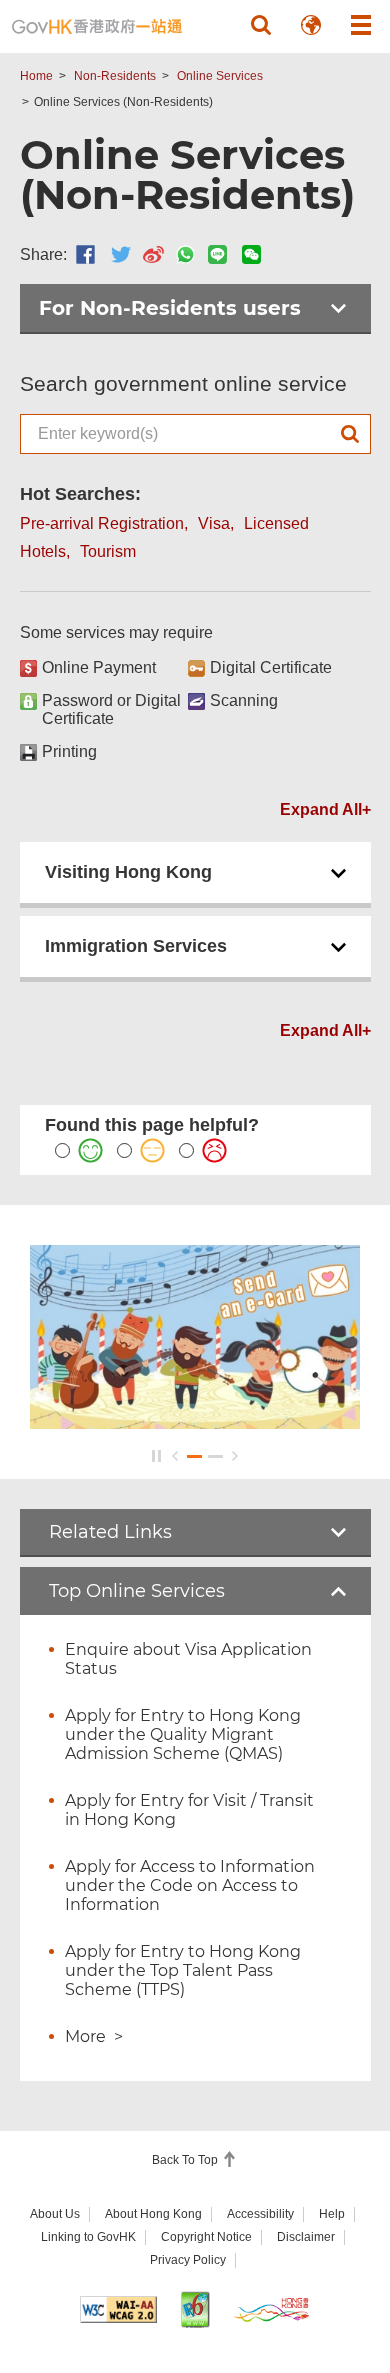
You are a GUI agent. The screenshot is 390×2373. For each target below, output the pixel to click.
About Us (55, 2214)
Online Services (220, 76)
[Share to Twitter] (121, 254)
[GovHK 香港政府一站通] (97, 26)
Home (36, 76)
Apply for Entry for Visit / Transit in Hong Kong (189, 1810)
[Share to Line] (217, 254)
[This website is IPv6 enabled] (195, 2309)
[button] (261, 25)
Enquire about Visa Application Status (188, 1659)
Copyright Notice (206, 2237)
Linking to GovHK (88, 2237)
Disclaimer (306, 2237)
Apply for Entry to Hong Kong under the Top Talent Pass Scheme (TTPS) (183, 1970)
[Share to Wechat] (251, 254)
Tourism (108, 551)
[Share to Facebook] (85, 254)
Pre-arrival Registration (102, 523)
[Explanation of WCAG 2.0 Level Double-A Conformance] (118, 2309)
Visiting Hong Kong (128, 872)
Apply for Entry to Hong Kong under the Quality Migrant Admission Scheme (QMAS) (183, 1734)
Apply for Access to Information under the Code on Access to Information (190, 1885)
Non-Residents (115, 76)
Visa (214, 523)
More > (94, 2036)
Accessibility (260, 2214)
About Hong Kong (153, 2214)
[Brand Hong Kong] (271, 2309)
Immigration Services (136, 946)
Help (332, 2214)
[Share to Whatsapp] (185, 254)
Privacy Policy (188, 2260)
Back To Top (186, 2160)
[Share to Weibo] (153, 254)
